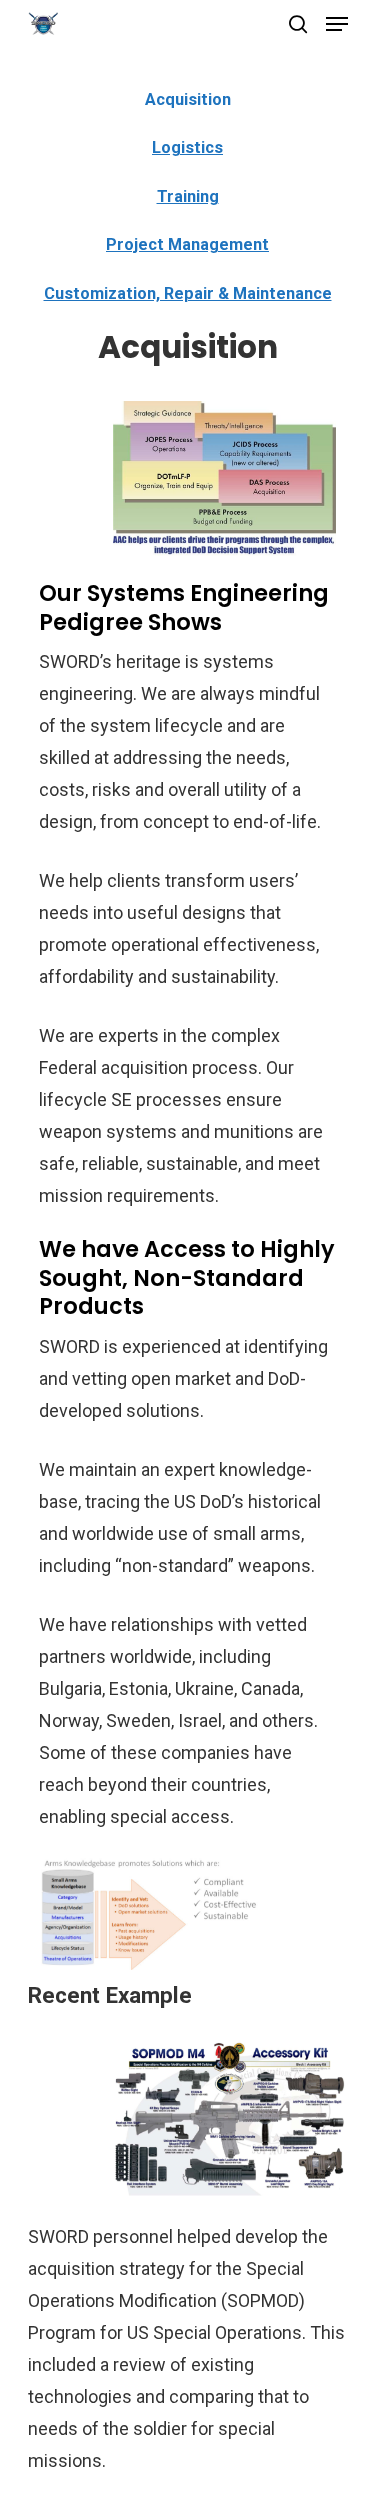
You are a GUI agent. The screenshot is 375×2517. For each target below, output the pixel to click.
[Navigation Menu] (337, 24)
